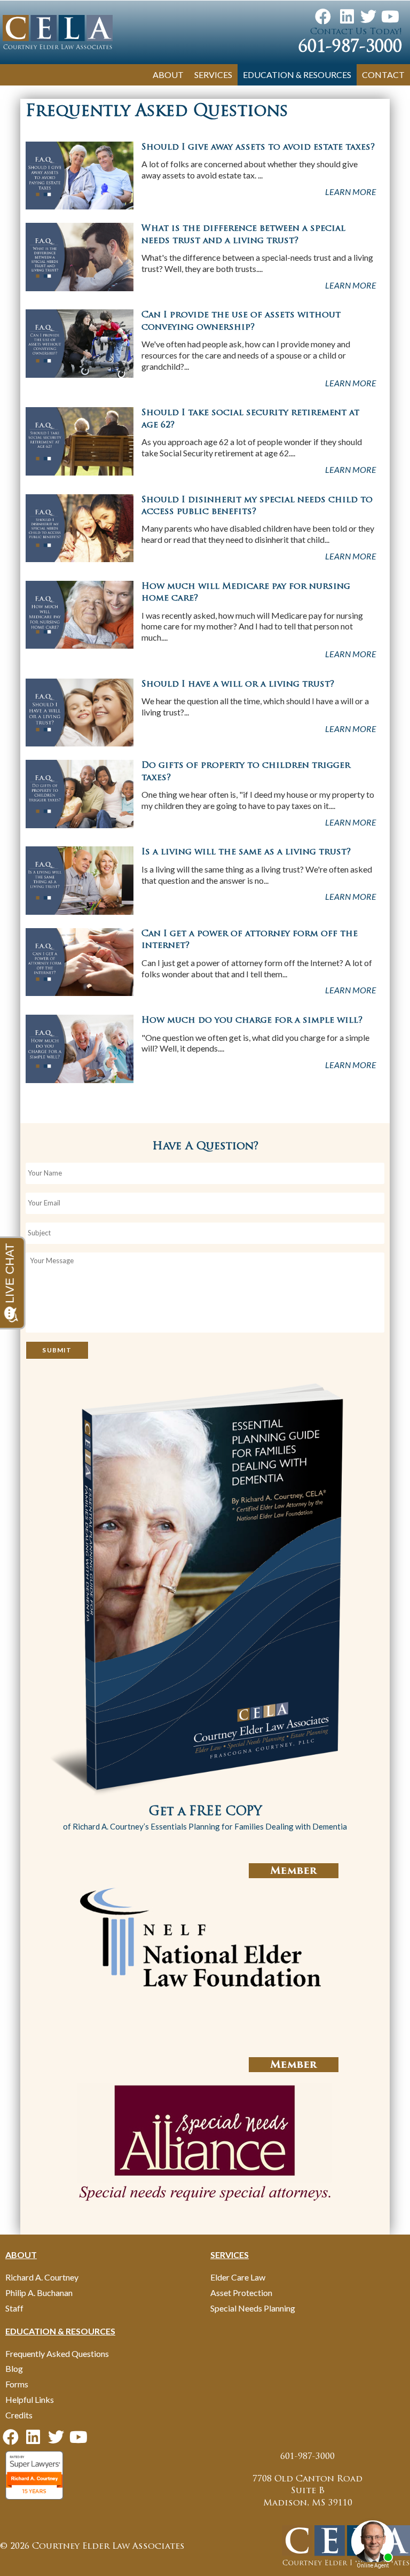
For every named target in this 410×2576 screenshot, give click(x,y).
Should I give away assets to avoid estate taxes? (258, 147)
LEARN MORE (351, 192)
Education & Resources (297, 75)
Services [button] (213, 75)
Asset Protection (241, 2293)
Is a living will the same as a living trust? (246, 852)
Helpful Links (30, 2399)
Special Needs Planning (253, 2308)
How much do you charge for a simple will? (252, 1021)
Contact (383, 75)
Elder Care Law (238, 2277)
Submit (57, 1350)
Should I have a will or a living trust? (238, 684)
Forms (17, 2384)
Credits (19, 2415)
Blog (14, 2368)
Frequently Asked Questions (57, 2353)
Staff (14, 2308)
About (168, 75)
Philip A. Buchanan (39, 2293)
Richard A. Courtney (42, 2277)
